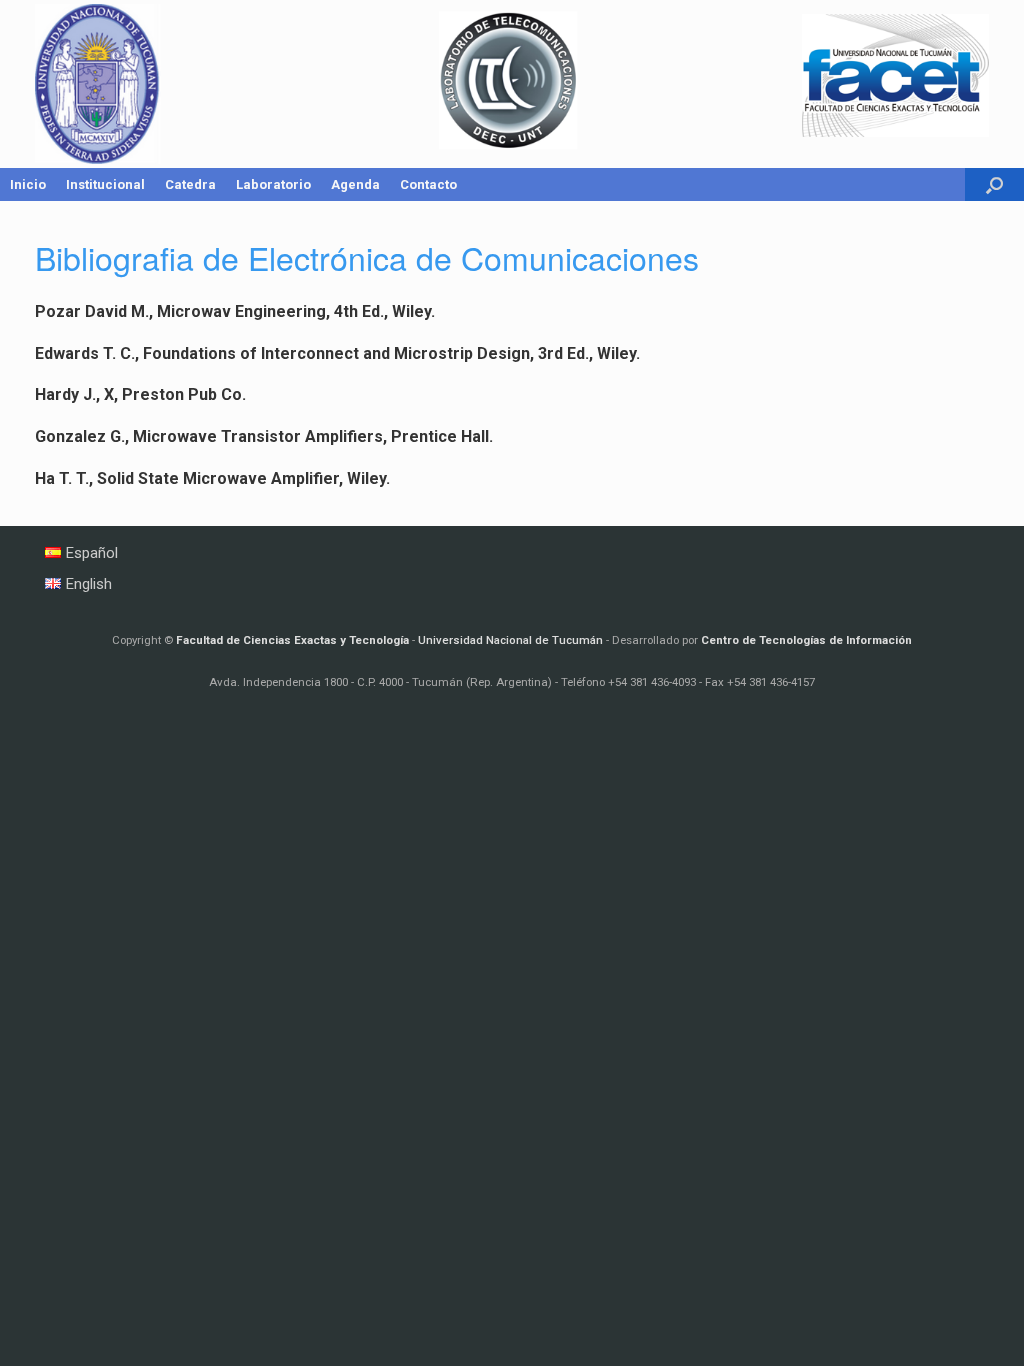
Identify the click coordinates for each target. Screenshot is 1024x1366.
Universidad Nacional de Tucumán (510, 640)
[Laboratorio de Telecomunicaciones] (512, 84)
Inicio (28, 184)
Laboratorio (273, 184)
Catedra (190, 184)
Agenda (355, 184)
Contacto (428, 184)
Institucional (105, 184)
